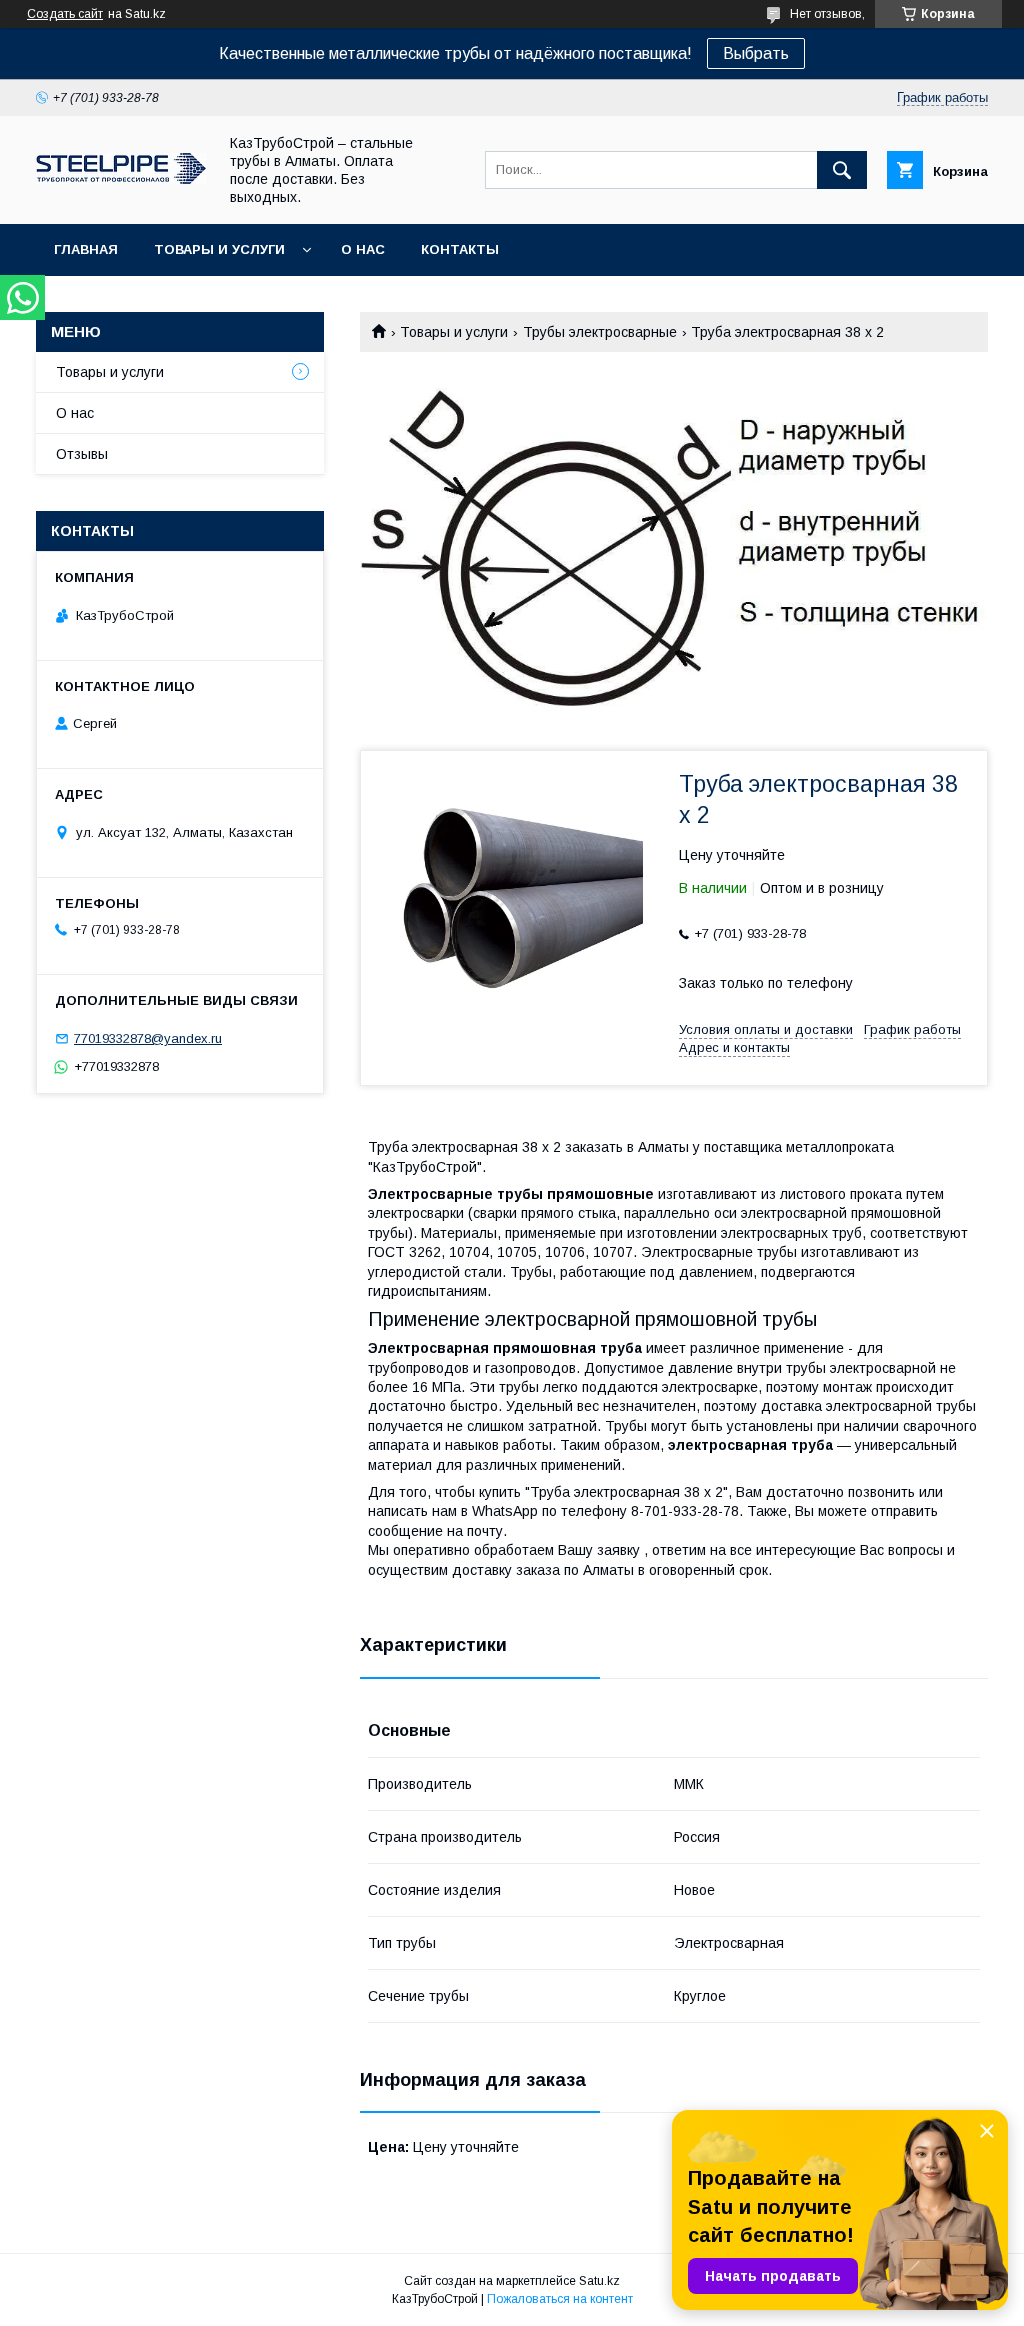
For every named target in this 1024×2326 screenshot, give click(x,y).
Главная (86, 249)
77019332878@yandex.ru (148, 1038)
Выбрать (756, 53)
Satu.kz (599, 2281)
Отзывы (82, 454)
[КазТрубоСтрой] (121, 179)
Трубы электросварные (600, 332)
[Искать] (842, 170)
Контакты (460, 249)
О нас (363, 249)
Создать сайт (65, 14)
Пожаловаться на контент (560, 2299)
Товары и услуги (219, 249)
